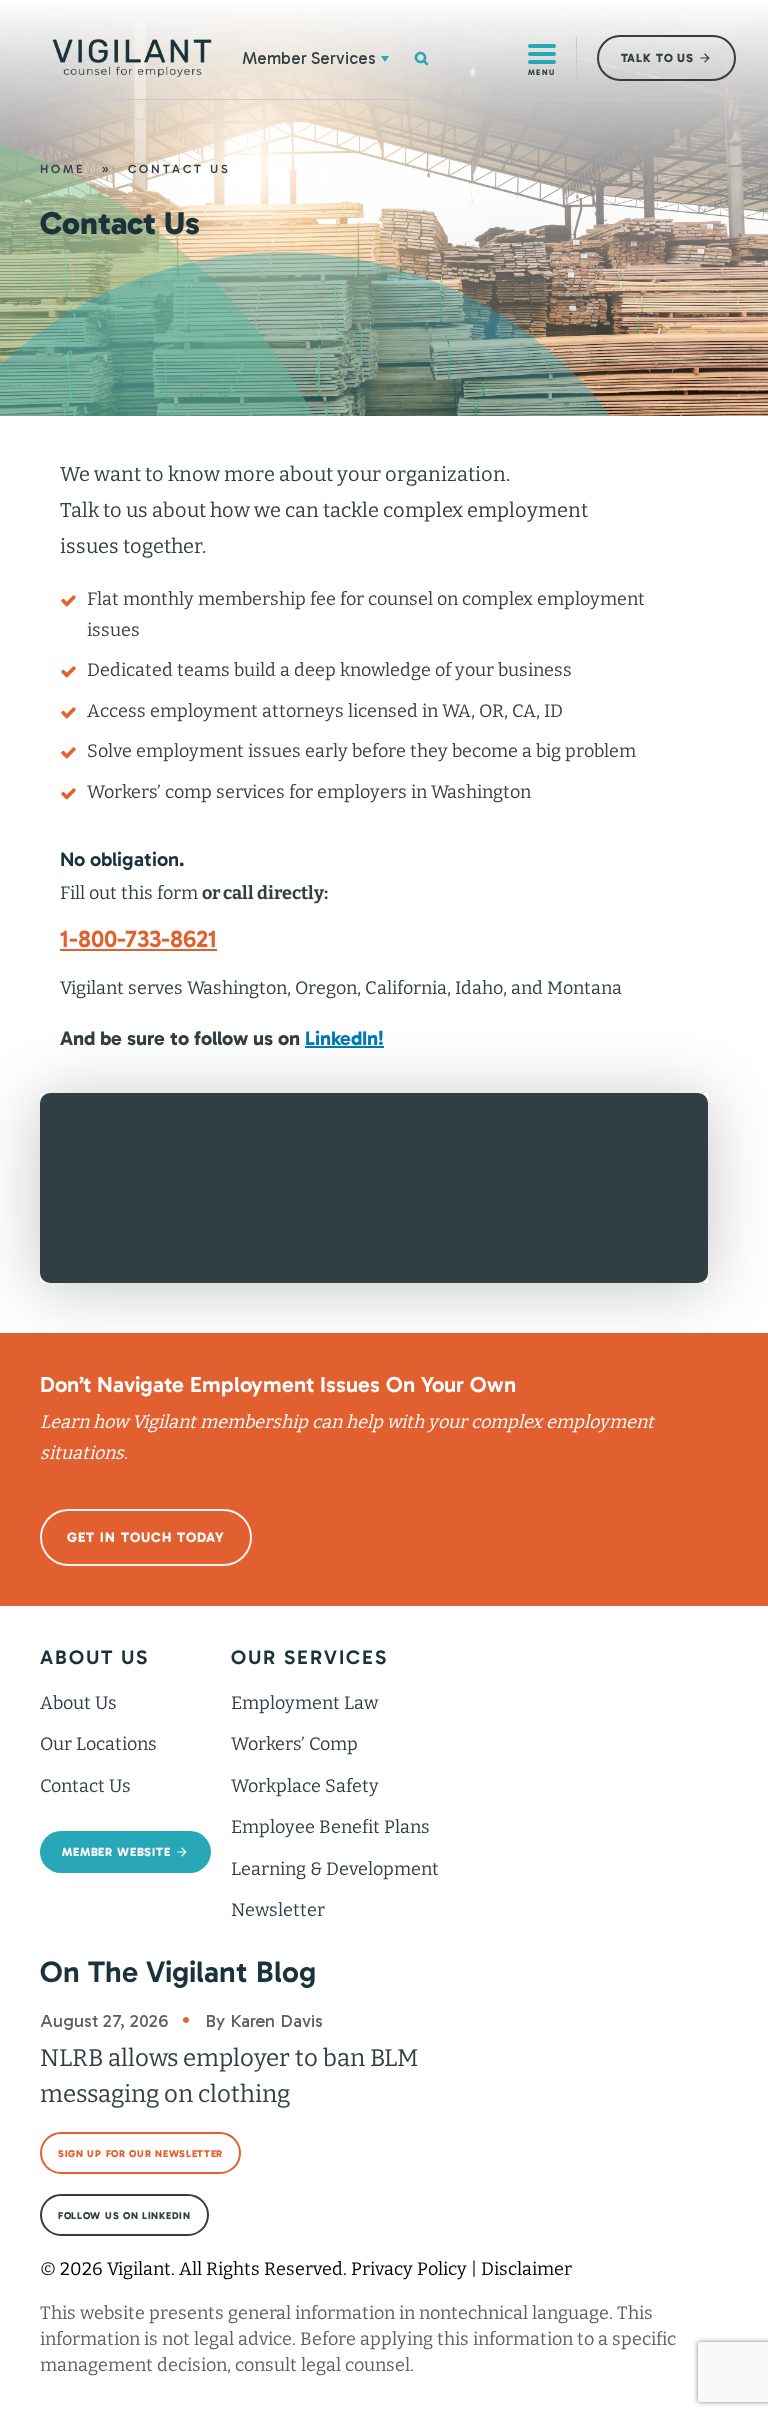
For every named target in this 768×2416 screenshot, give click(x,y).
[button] (385, 58)
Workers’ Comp (294, 1744)
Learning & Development (335, 1869)
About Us (78, 1703)
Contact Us (85, 1786)
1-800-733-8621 (138, 938)
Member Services (309, 58)
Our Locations (98, 1744)
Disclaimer (526, 2269)
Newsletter (278, 1910)
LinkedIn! (344, 1038)
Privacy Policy (409, 2269)
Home (63, 169)
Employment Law (304, 1703)
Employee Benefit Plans (330, 1827)
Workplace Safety (305, 1786)
